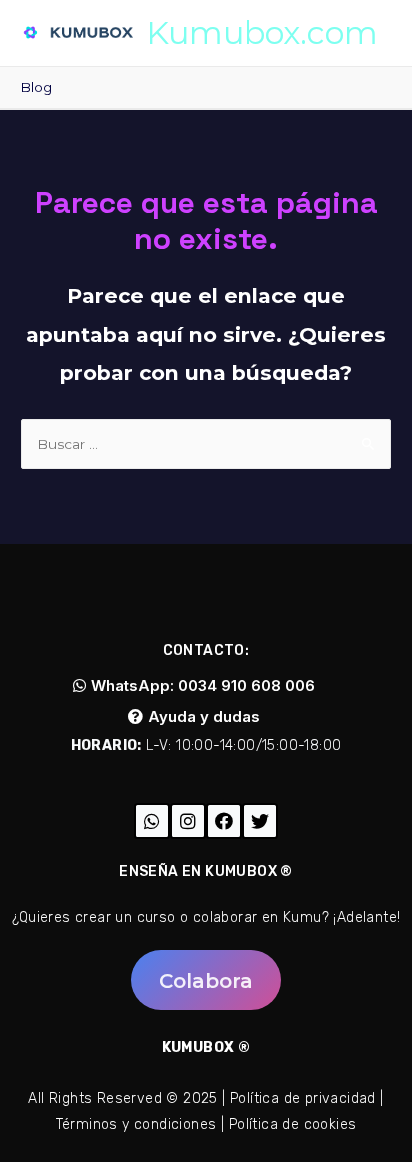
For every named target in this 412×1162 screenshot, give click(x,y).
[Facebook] (224, 821)
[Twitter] (260, 821)
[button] (194, 685)
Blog (36, 87)
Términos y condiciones (136, 1124)
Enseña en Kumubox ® (206, 871)
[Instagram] (188, 821)
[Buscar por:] (206, 444)
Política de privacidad (303, 1098)
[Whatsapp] (152, 821)
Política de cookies (293, 1124)
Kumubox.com (262, 32)
